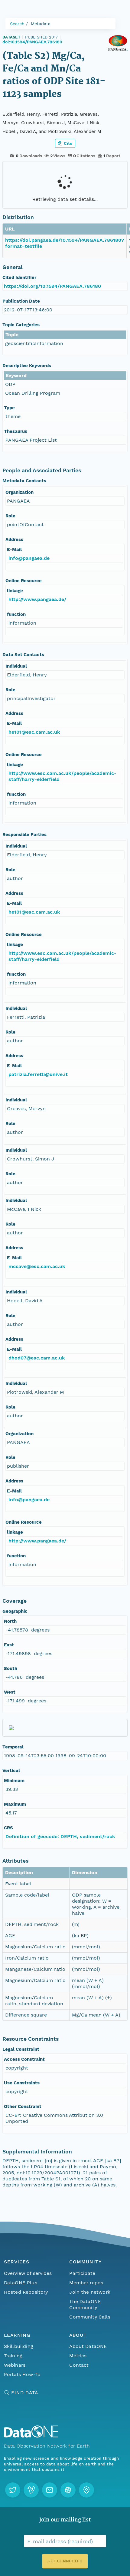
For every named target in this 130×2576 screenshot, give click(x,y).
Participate (82, 2273)
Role (10, 516)
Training (13, 2356)
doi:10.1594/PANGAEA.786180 (32, 42)
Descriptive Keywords (27, 366)
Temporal (13, 1747)
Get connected (65, 2561)
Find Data (25, 2393)
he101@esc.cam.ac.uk (34, 732)
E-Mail (14, 549)
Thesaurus (16, 431)
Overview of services (28, 2273)
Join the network (90, 2292)
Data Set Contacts (23, 655)
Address (14, 539)
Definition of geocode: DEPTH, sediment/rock (60, 1836)
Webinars (15, 2365)
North (10, 1621)
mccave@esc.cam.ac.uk (37, 1266)
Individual (16, 666)
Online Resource (24, 581)
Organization (19, 492)
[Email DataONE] (50, 2490)
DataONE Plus (21, 2283)
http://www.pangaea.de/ (37, 599)
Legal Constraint (21, 2049)
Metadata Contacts (24, 481)
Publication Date (21, 301)
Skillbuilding (19, 2346)
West (10, 1692)
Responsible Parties (24, 835)
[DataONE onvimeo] (31, 2490)
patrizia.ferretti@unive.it (38, 1074)
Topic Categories (21, 325)
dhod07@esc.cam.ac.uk (37, 1358)
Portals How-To (22, 2374)
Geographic (15, 1611)
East (9, 1645)
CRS (8, 1828)
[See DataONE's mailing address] (86, 2490)
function (16, 614)
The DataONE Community (85, 2304)
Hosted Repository (26, 2292)
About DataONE (88, 2346)
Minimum (14, 1781)
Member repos (86, 2283)
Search (17, 24)
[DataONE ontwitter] (13, 2490)
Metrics (78, 2356)
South (11, 1668)
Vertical (11, 1771)
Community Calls (90, 2317)
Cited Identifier (19, 277)
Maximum (15, 1804)
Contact (79, 2365)
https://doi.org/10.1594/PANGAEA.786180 (52, 286)
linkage (15, 591)
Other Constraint (23, 2106)
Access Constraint (24, 2059)
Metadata (41, 24)
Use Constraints (22, 2083)
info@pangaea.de (29, 558)
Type (9, 408)
